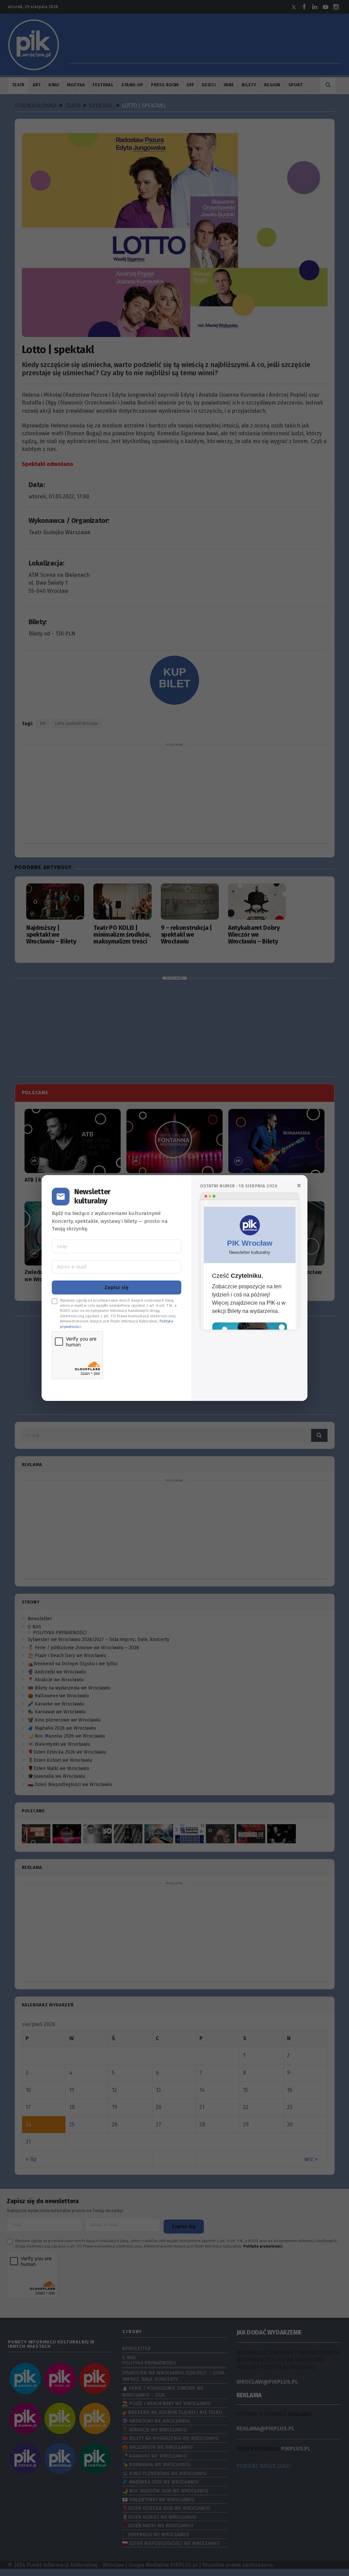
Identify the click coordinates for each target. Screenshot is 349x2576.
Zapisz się (117, 1287)
